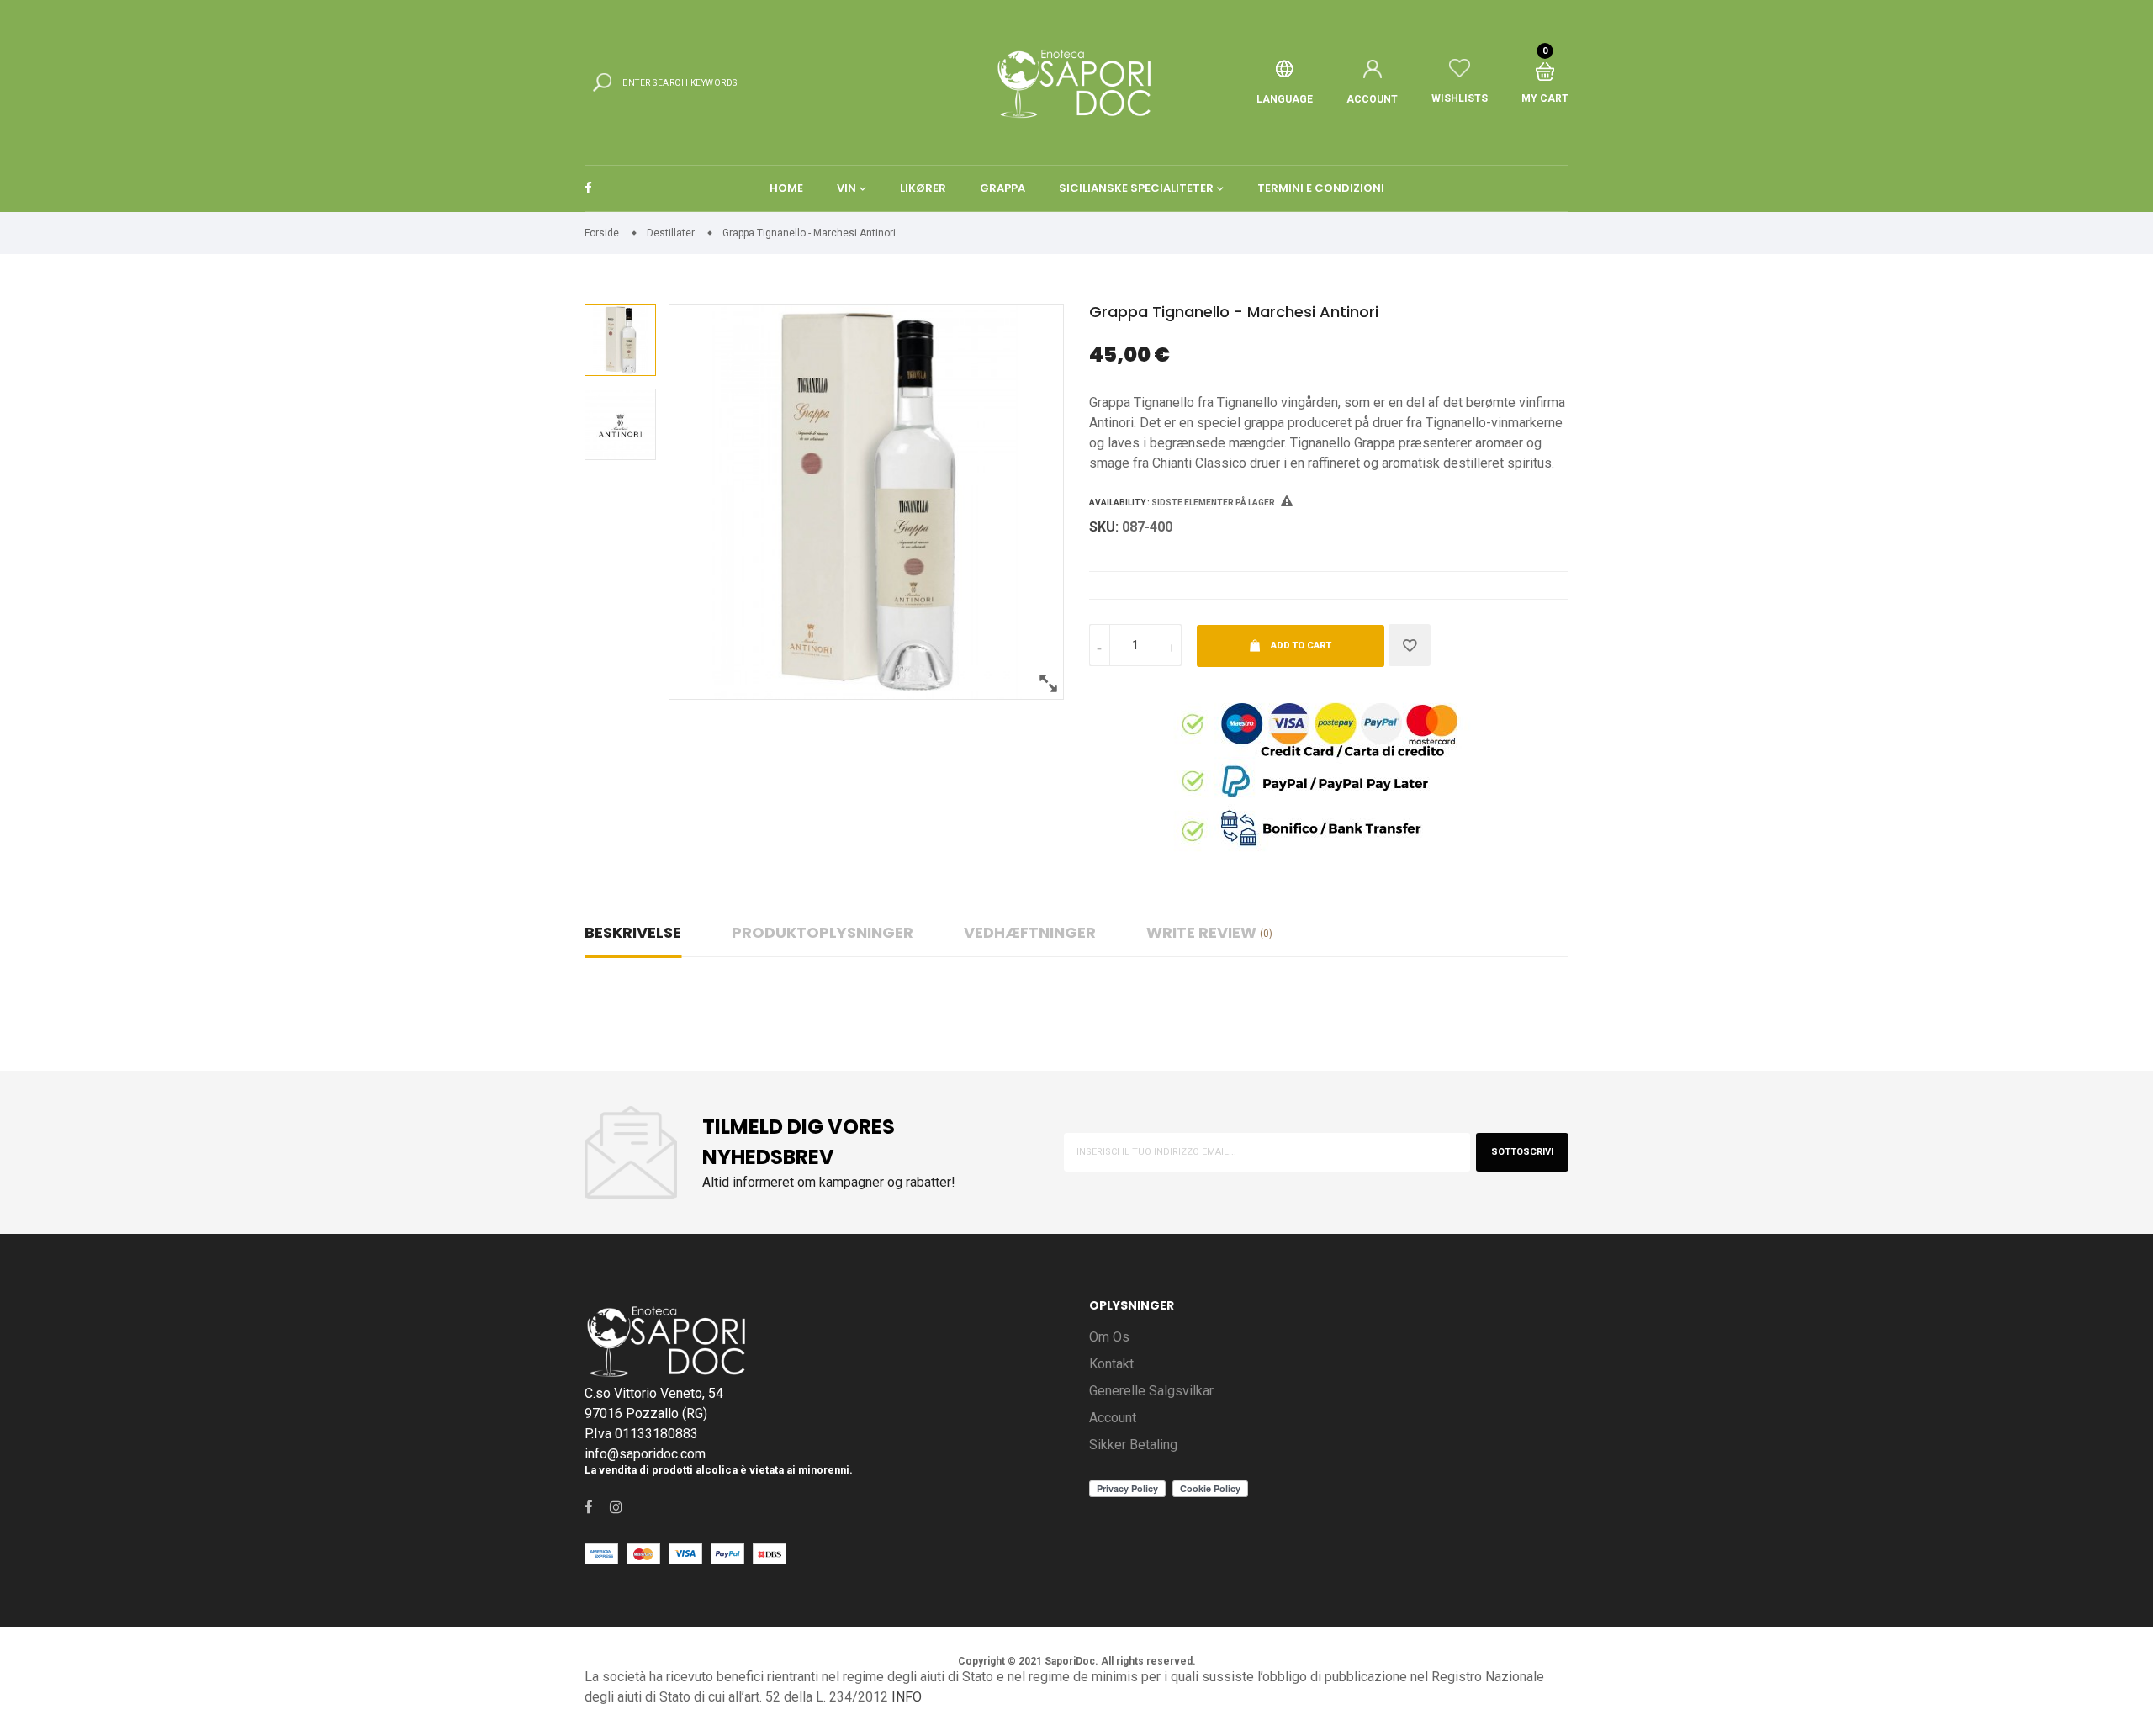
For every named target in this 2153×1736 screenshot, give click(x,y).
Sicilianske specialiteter (1136, 188)
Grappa (1002, 188)
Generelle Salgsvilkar (1151, 1391)
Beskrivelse (633, 932)
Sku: (1104, 527)
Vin (846, 188)
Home (786, 188)
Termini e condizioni (1321, 188)
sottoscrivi (1522, 1152)
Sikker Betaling (1133, 1445)
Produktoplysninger (823, 932)
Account (1113, 1418)
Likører (923, 188)
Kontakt (1111, 1364)
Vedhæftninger (1030, 932)
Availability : (1119, 503)
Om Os (1109, 1337)
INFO (907, 1697)
